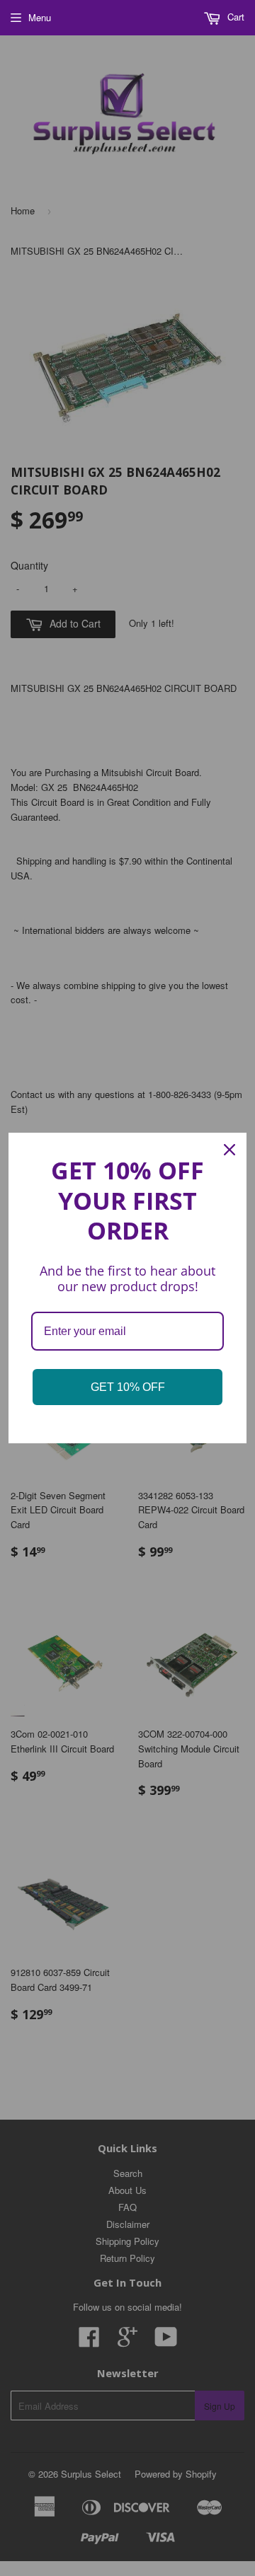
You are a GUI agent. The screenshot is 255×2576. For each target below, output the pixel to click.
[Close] (229, 1150)
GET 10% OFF (128, 1387)
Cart (234, 17)
